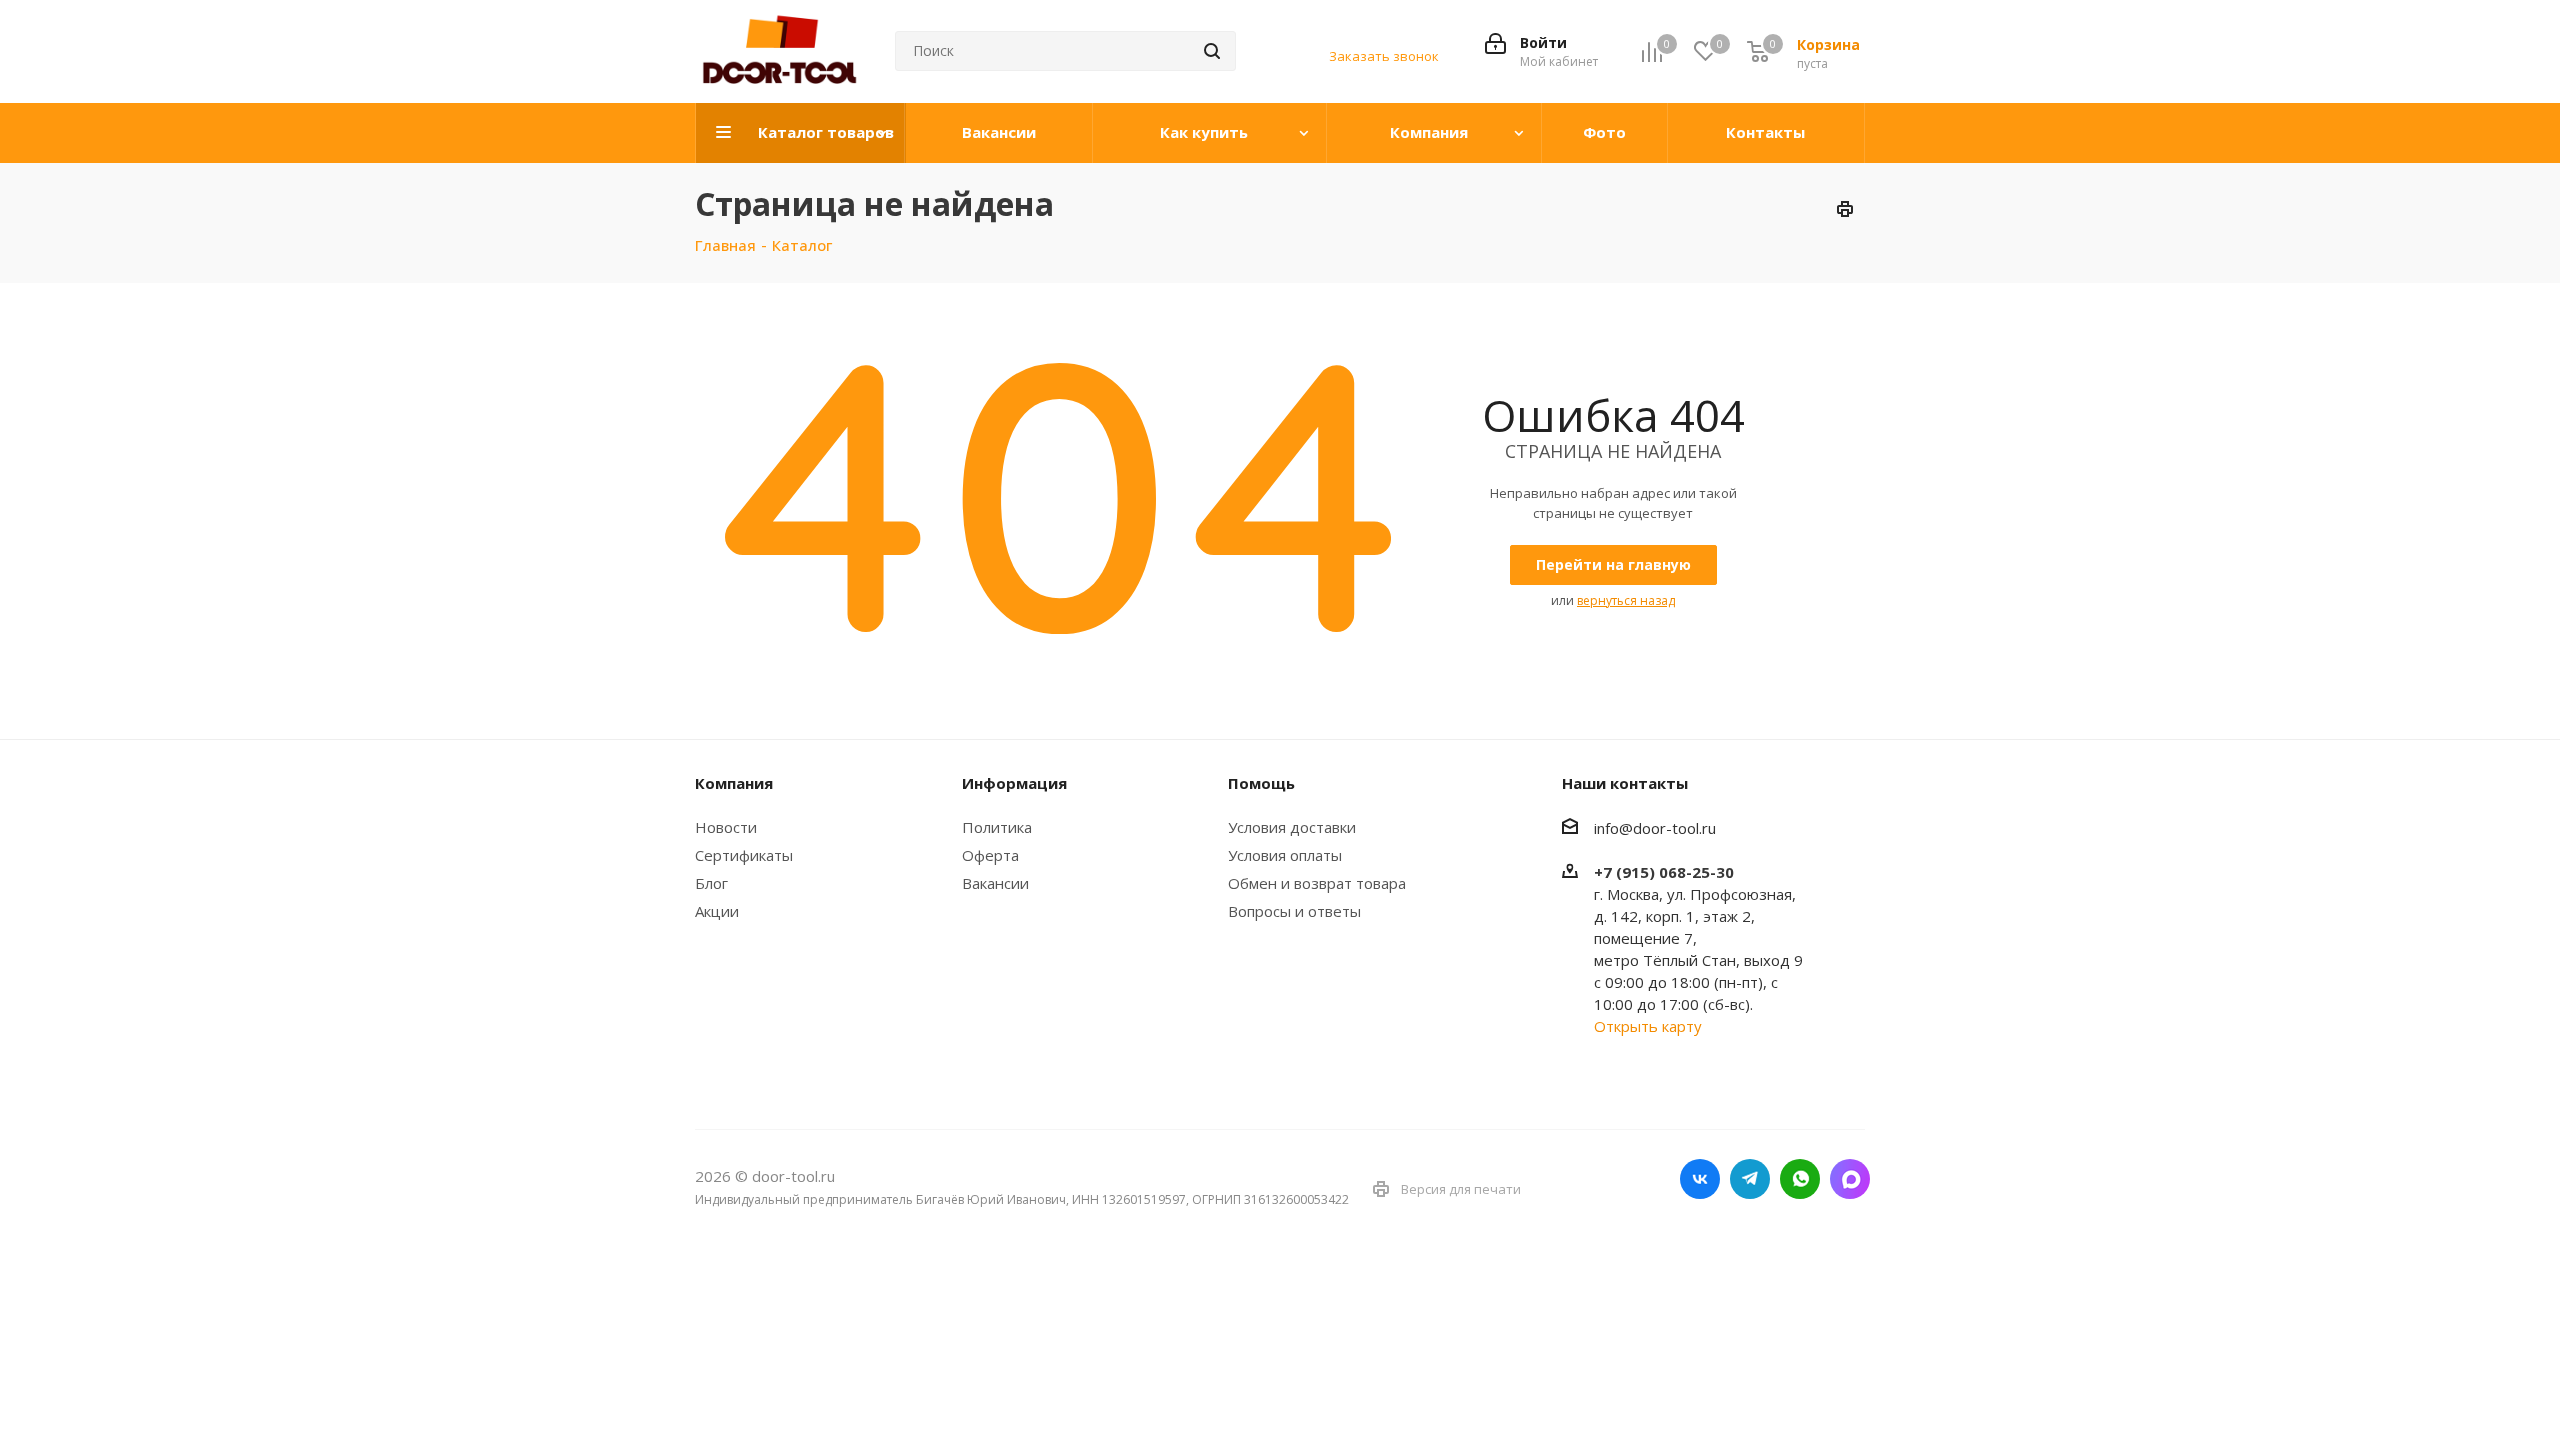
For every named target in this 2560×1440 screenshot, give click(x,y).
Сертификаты (744, 855)
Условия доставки (1292, 827)
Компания (734, 783)
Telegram (1750, 1179)
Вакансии (995, 883)
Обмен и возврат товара (1317, 883)
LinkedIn (1850, 1179)
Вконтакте (1700, 1179)
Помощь (1261, 783)
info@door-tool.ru (1655, 828)
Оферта (990, 855)
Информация (1014, 783)
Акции (717, 911)
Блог (711, 883)
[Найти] (1212, 51)
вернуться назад (1626, 600)
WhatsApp (1800, 1179)
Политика (997, 827)
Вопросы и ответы (1294, 911)
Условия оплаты (1285, 855)
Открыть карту (1648, 1026)
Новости (726, 827)
